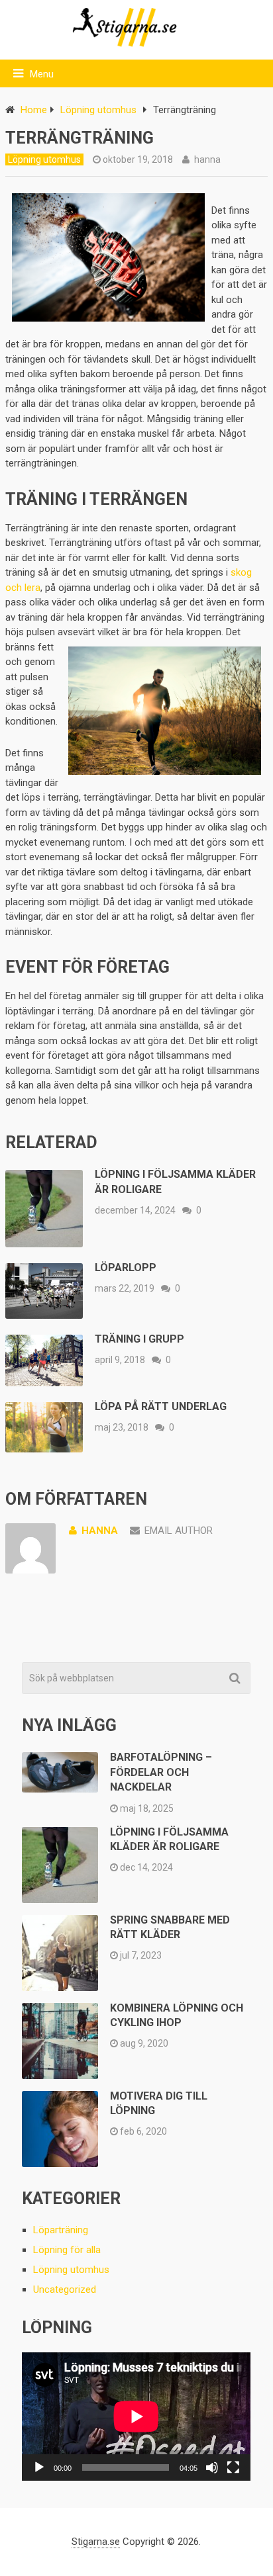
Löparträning (61, 2230)
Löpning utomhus (98, 110)
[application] (136, 2417)
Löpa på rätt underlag (161, 1406)
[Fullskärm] (233, 2467)
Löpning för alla (67, 2250)
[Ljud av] (212, 2467)
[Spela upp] (39, 2467)
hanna (207, 159)
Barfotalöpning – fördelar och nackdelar (161, 1772)
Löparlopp (126, 1267)
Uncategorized (65, 2289)
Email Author (179, 1531)
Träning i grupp (139, 1339)
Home (34, 110)
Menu (42, 74)
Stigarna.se (96, 2542)
